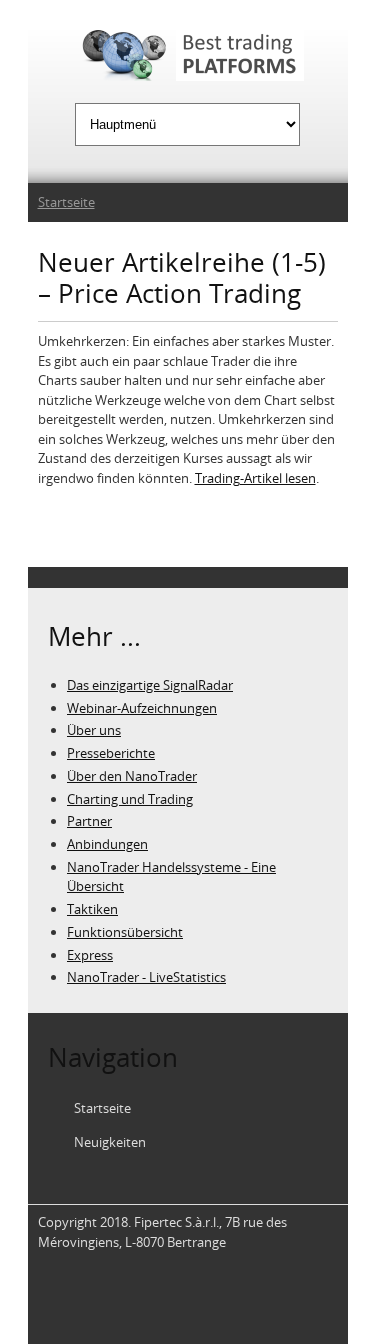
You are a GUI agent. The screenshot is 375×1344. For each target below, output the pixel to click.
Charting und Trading (130, 799)
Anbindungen (107, 844)
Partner (89, 821)
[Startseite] (188, 58)
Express (90, 955)
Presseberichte (111, 753)
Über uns (94, 730)
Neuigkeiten (110, 1142)
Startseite (66, 202)
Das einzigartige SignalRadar (150, 685)
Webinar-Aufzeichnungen (142, 708)
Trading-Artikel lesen (255, 478)
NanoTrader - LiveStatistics (146, 977)
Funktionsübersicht (125, 932)
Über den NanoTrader (132, 776)
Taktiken (92, 909)
